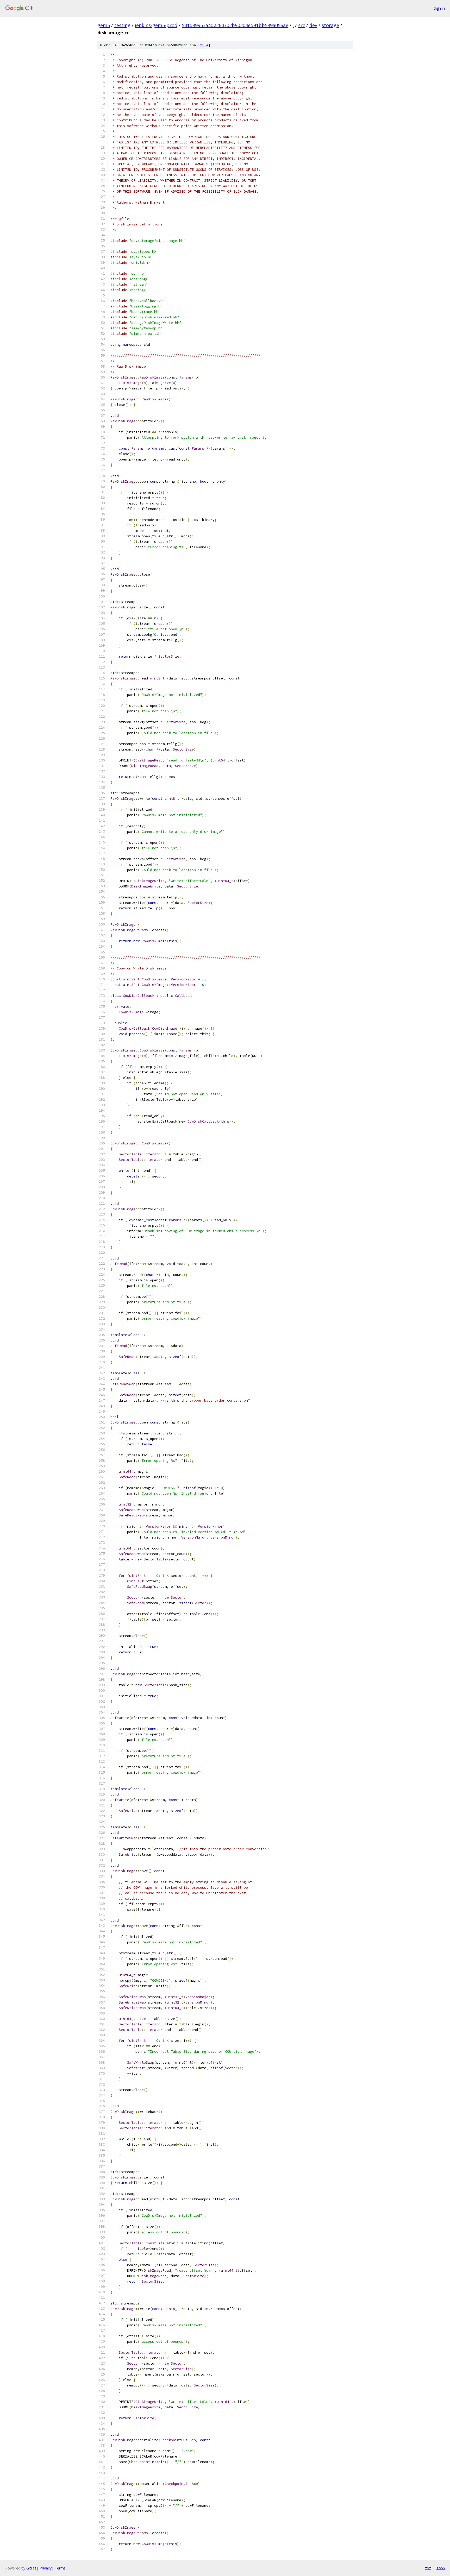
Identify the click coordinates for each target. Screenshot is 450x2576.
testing (122, 25)
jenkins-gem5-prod (156, 25)
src (302, 25)
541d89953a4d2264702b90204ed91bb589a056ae (235, 25)
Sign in (439, 8)
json (441, 2568)
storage (330, 25)
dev (313, 25)
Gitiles (31, 2568)
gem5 (104, 25)
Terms (60, 2568)
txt (428, 2568)
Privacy (46, 2568)
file (204, 45)
